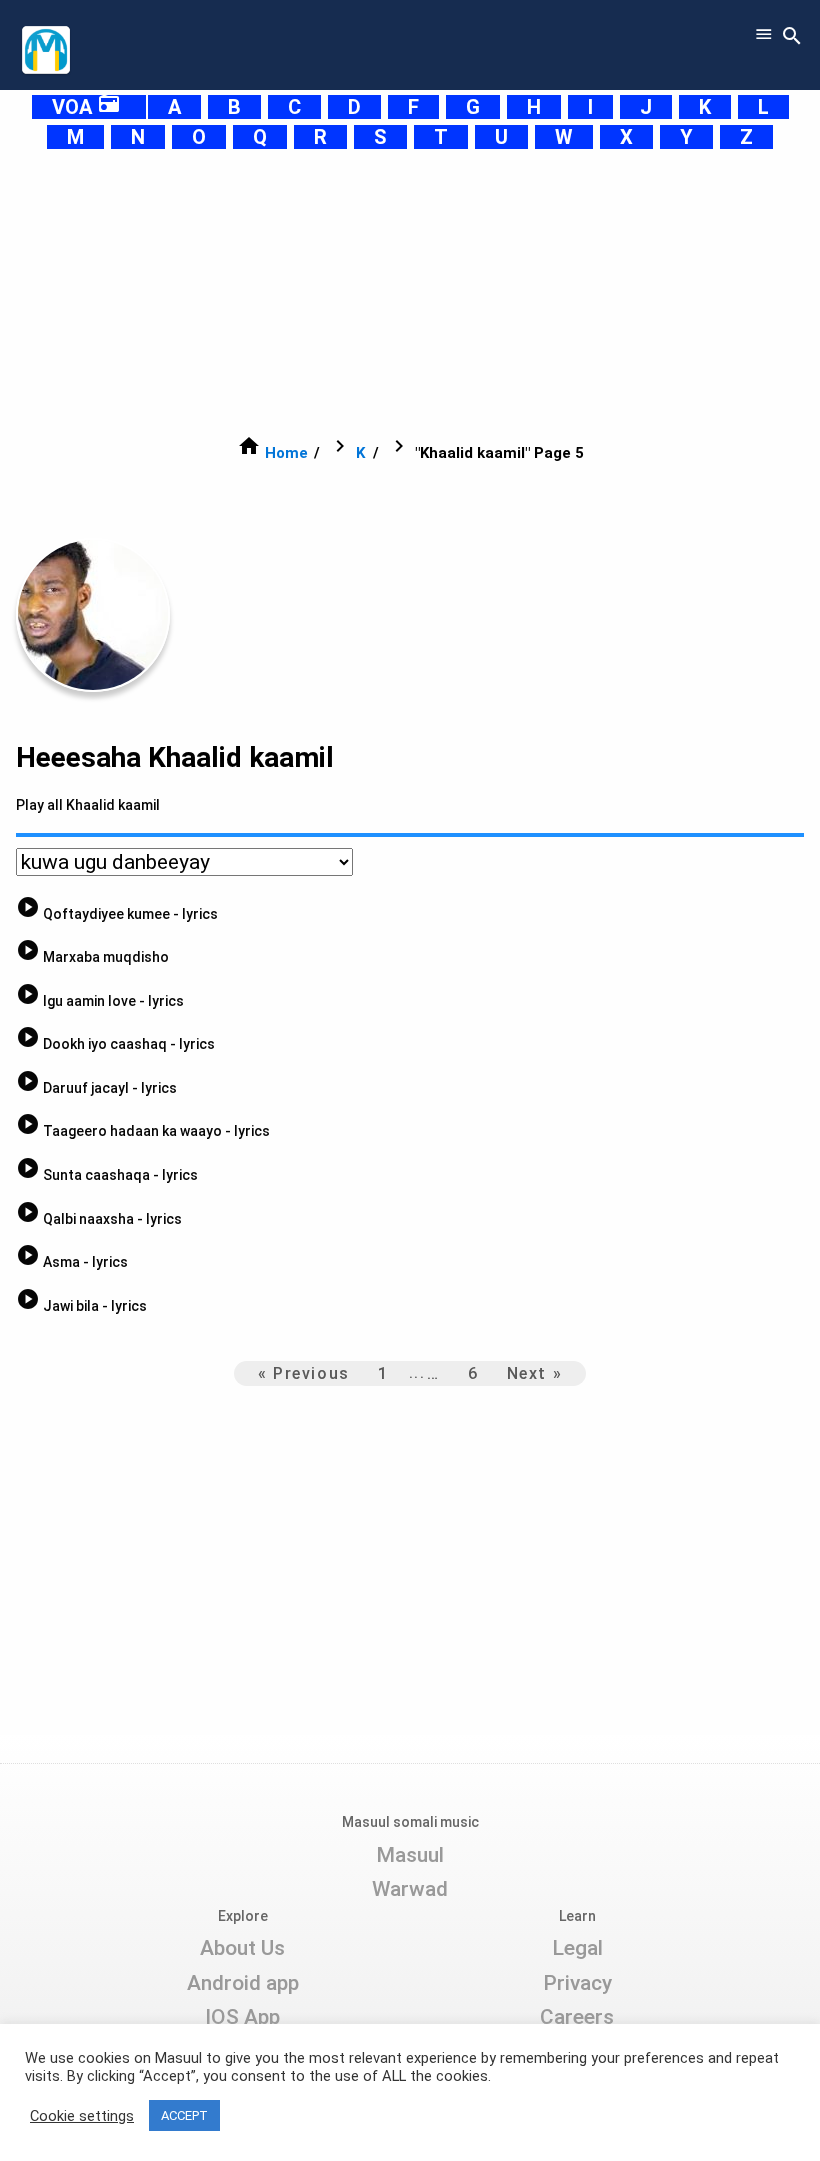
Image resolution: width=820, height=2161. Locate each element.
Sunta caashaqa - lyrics (107, 1175)
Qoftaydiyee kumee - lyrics (117, 914)
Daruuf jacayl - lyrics (96, 1088)
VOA (86, 107)
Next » (535, 1373)
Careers (577, 2017)
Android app (243, 1983)
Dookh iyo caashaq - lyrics (115, 1044)
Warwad (410, 1889)
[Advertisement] (410, 292)
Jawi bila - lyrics (81, 1306)
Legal (577, 1948)
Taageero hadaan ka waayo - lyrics (143, 1131)
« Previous (304, 1373)
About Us (242, 1948)
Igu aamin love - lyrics (100, 1001)
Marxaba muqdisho (92, 957)
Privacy (577, 1983)
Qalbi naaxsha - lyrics (99, 1219)
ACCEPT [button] (184, 2115)
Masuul (410, 1855)
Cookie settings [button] (82, 2116)
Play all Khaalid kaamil (88, 805)
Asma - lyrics (72, 1262)
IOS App (242, 2017)
